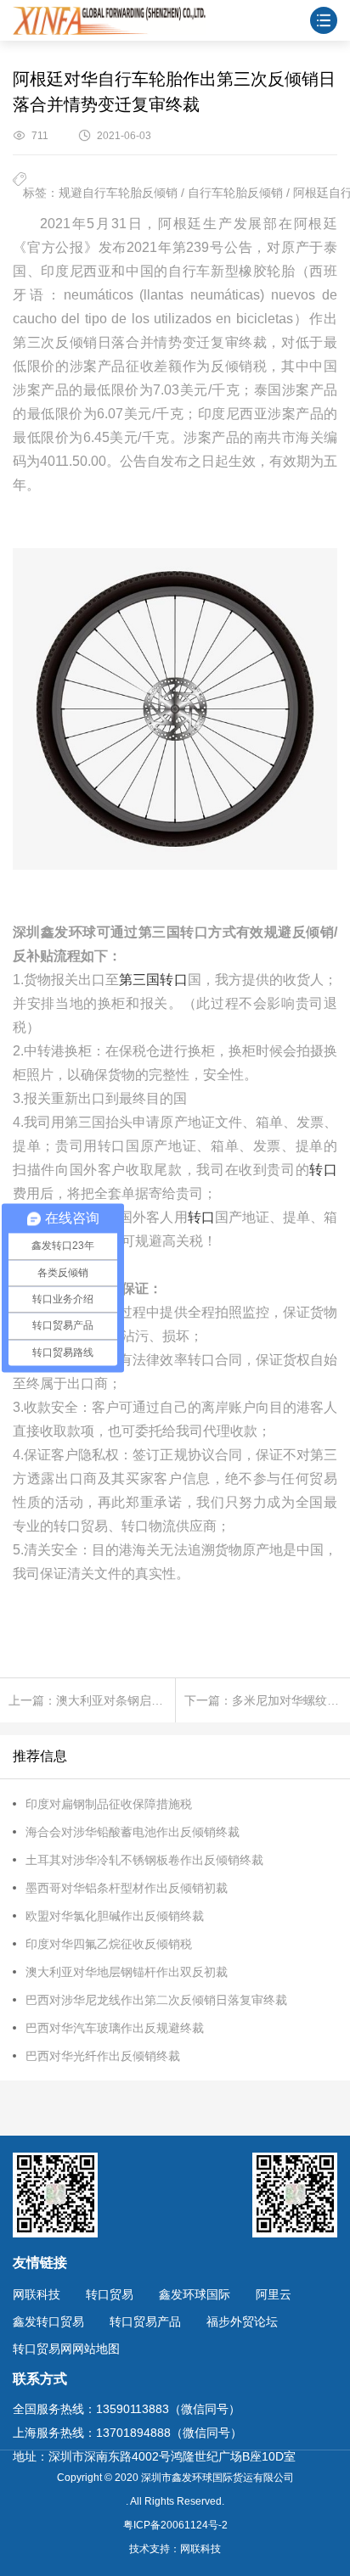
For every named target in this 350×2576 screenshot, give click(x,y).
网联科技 (37, 2294)
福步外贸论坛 (242, 2321)
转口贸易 (110, 2294)
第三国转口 (153, 980)
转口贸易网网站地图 (66, 2349)
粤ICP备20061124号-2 (175, 2525)
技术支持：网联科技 (175, 2549)
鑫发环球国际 (195, 2294)
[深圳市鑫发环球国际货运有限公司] (109, 20)
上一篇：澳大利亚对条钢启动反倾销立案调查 (92, 1700)
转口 (323, 1170)
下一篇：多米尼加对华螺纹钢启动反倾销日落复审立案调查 (267, 1700)
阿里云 (274, 2294)
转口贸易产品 (145, 2321)
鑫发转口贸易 (48, 2321)
